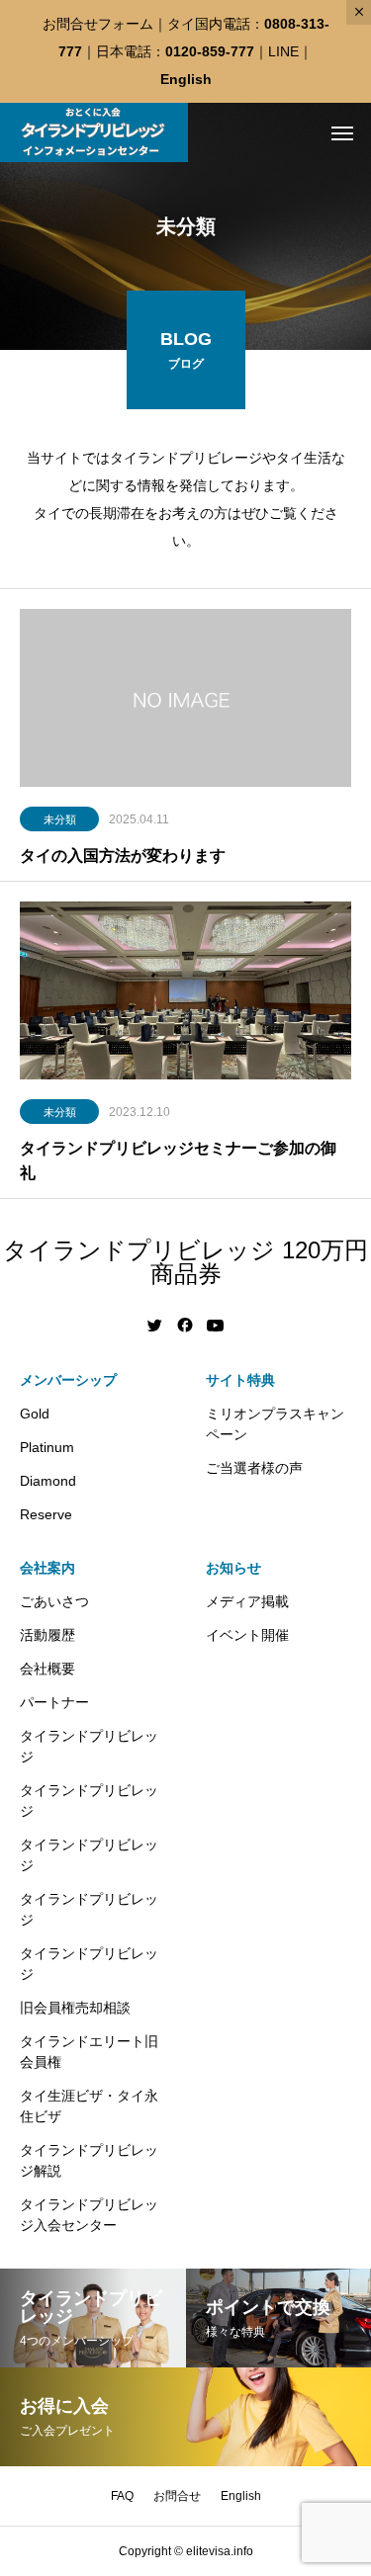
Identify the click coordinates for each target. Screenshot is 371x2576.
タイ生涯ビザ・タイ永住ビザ (89, 2106)
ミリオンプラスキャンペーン (275, 1424)
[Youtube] (216, 1326)
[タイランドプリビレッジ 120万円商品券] (94, 132)
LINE (283, 51)
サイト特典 (240, 1380)
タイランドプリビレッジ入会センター (89, 2215)
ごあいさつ (54, 1601)
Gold (35, 1414)
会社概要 (47, 1669)
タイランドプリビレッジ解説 (89, 2160)
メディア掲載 (247, 1601)
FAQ (122, 2496)
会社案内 (47, 1568)
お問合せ (177, 2496)
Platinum (47, 1447)
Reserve (46, 1514)
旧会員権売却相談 (75, 2008)
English (186, 79)
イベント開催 (247, 1635)
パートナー (54, 1702)
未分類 (60, 819)
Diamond (48, 1481)
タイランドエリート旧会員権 (89, 2052)
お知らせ (233, 1568)
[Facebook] (185, 1326)
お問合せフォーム (98, 24)
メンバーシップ (68, 1380)
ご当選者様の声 (254, 1468)
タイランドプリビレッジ (89, 1746)
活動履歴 (47, 1635)
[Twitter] (155, 1326)
